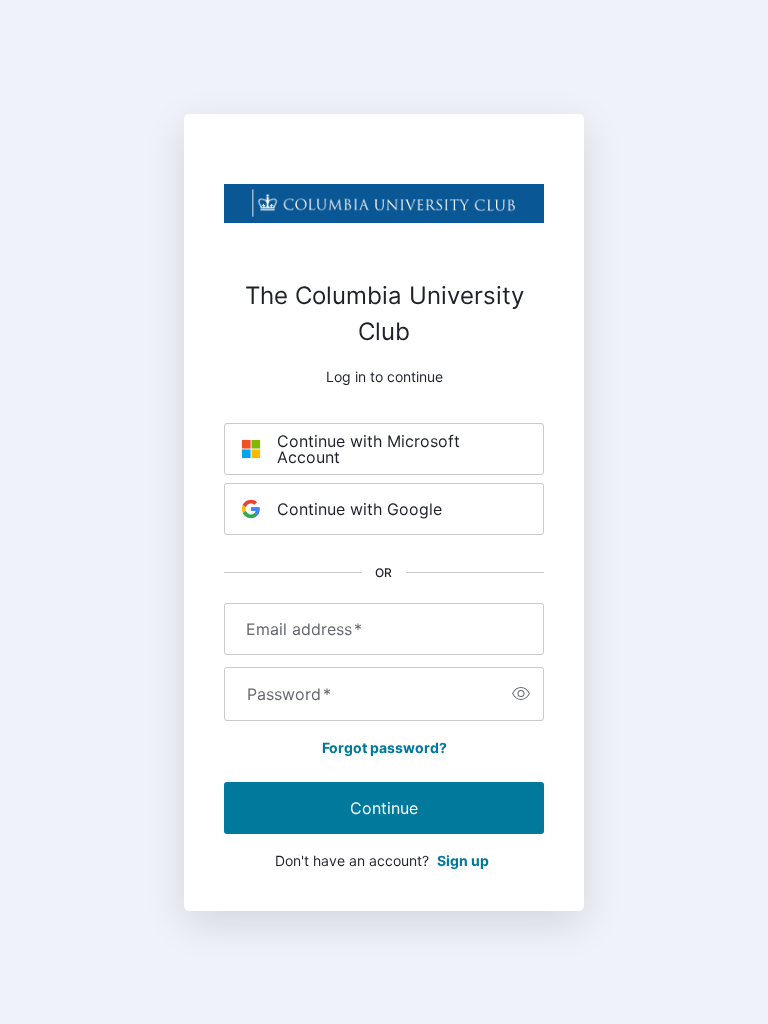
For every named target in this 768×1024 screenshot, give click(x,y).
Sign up (463, 860)
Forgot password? (384, 747)
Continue (384, 808)
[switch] (521, 694)
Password (289, 694)
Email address (304, 629)
